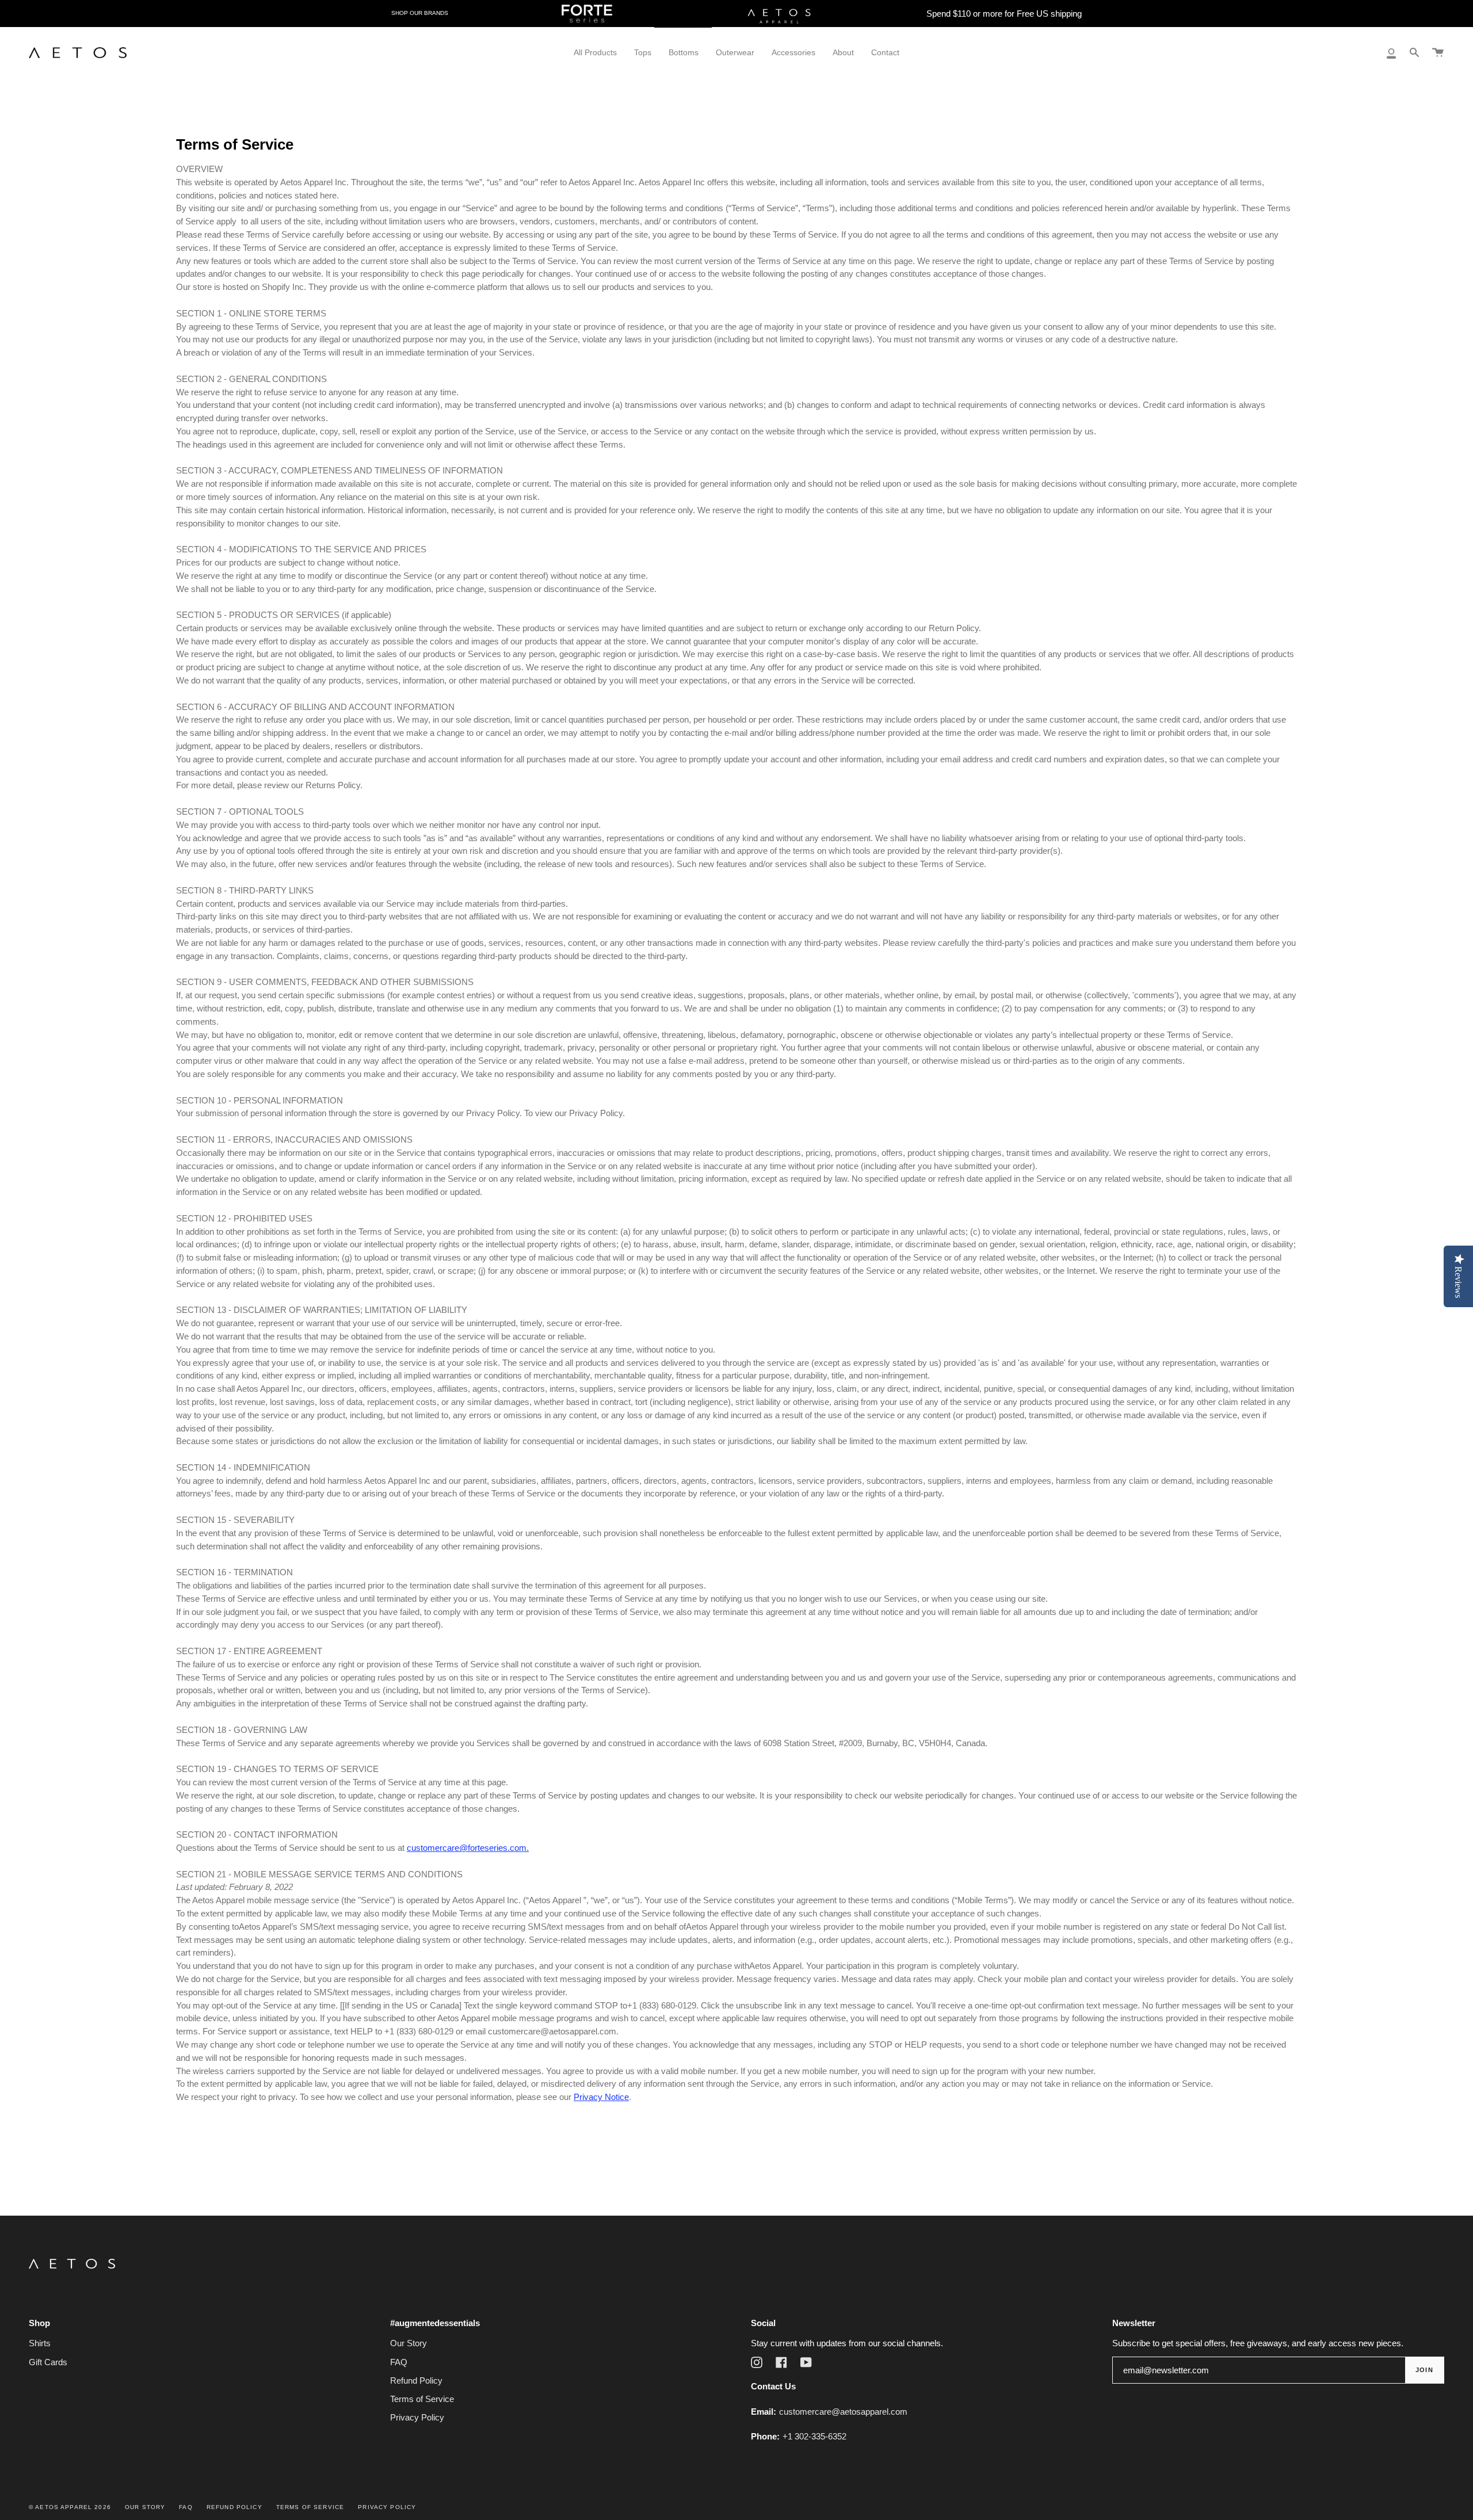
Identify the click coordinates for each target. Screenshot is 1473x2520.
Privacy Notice (601, 2097)
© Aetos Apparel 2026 (70, 2507)
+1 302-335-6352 (814, 2436)
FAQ (399, 2362)
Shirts (40, 2343)
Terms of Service (422, 2399)
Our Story (409, 2343)
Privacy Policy (417, 2417)
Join (1424, 2370)
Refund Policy (416, 2380)
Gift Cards (48, 2362)
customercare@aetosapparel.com (843, 2412)
